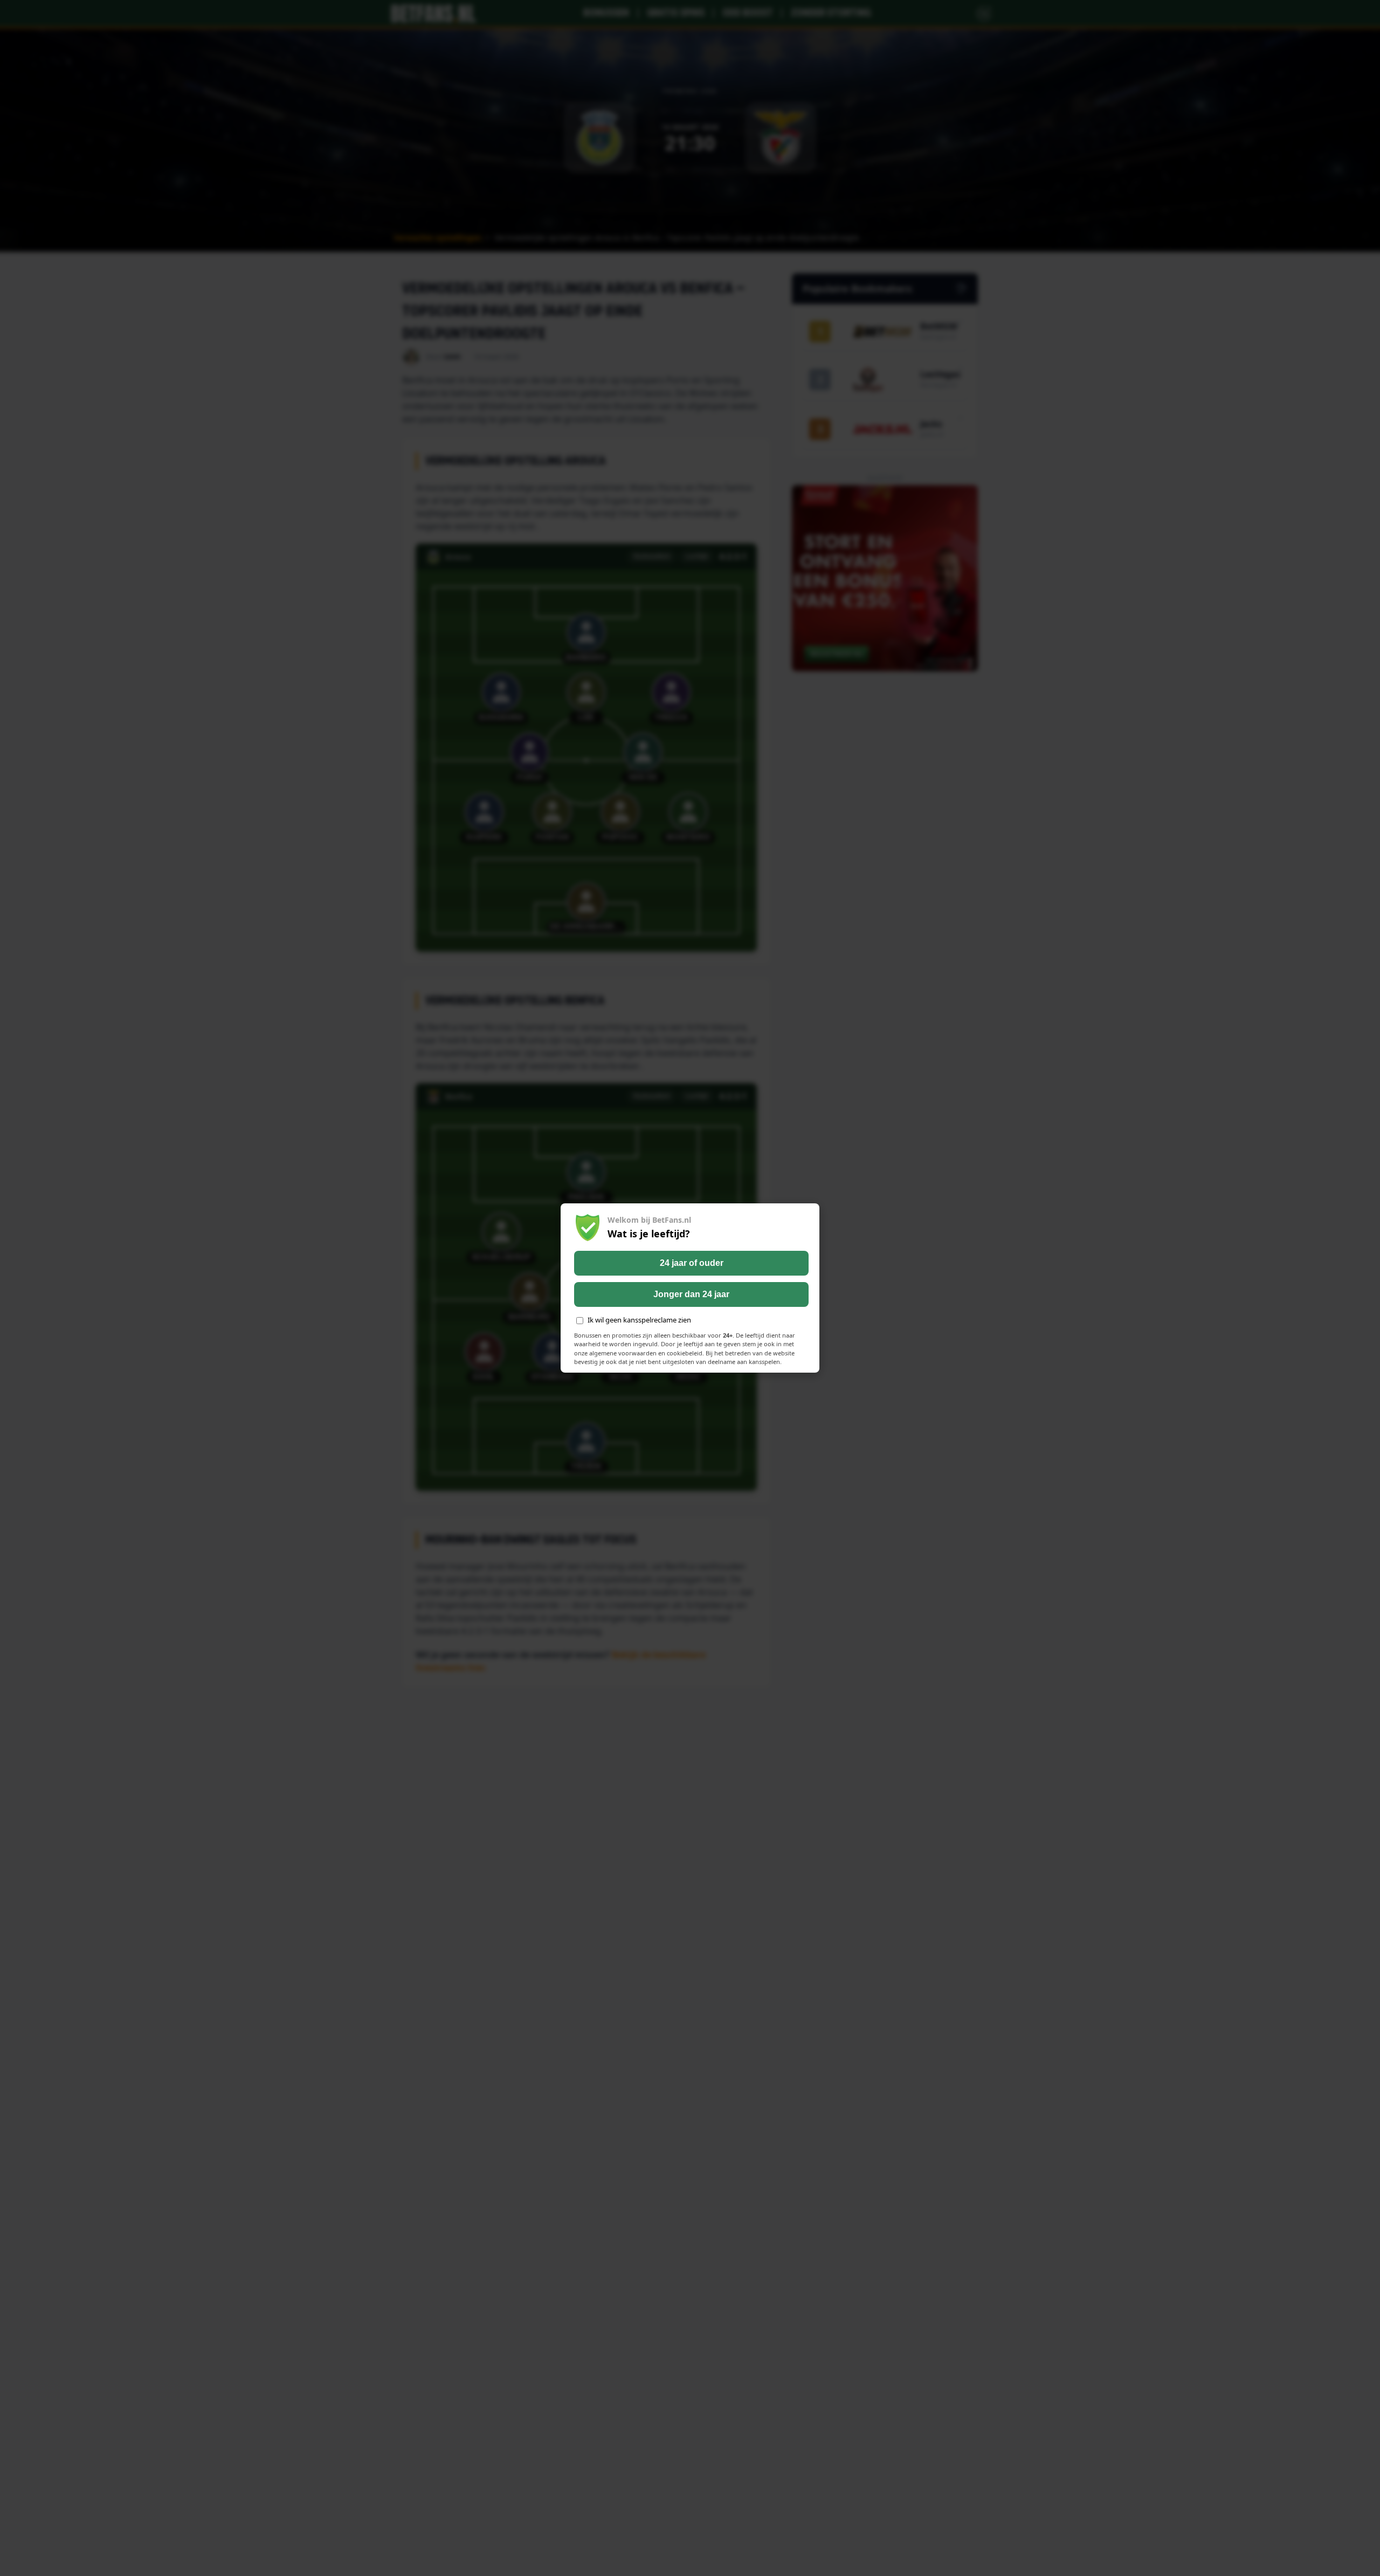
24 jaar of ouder (692, 1263)
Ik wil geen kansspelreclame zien (639, 1320)
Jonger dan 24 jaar (691, 1294)
